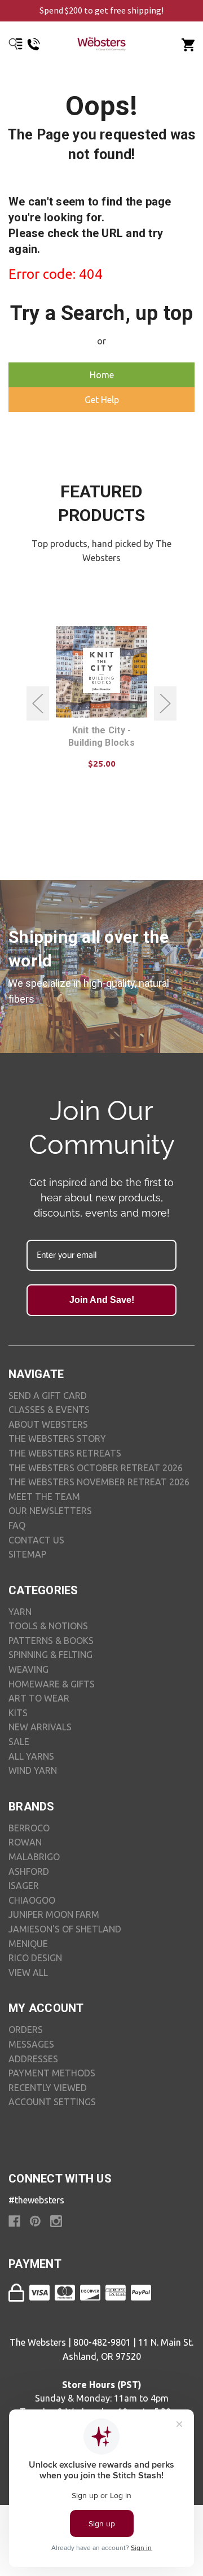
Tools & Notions (48, 1626)
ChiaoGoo (32, 1900)
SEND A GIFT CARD (48, 1396)
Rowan (25, 1842)
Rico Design (35, 1958)
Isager (24, 1886)
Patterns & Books (51, 1641)
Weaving (28, 1669)
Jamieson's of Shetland (65, 1929)
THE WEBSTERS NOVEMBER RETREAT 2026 (99, 1482)
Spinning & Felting (50, 1655)
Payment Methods (52, 2073)
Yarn (20, 1612)
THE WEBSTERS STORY (57, 1438)
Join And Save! (102, 1300)
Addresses (33, 2059)
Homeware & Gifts (52, 1684)
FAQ (17, 1525)
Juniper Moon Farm (54, 1914)
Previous (38, 703)
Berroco (29, 1828)
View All (28, 1973)
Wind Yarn (33, 1770)
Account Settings (52, 2102)
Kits (18, 1713)
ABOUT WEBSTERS (48, 1424)
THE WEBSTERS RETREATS (65, 1453)
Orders (26, 2030)
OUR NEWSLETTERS (50, 1511)
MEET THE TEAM (44, 1497)
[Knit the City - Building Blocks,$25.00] (101, 672)
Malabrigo (34, 1857)
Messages (31, 2044)
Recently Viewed (48, 2088)
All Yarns (31, 1756)
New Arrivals (40, 1727)
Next (165, 703)
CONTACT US (36, 1540)
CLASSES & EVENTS (49, 1410)
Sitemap (27, 1554)
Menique (28, 1944)
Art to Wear (39, 1698)
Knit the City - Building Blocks (101, 736)
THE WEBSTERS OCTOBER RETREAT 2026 (96, 1468)
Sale (19, 1742)
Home (102, 375)
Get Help (102, 400)
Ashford (29, 1871)
